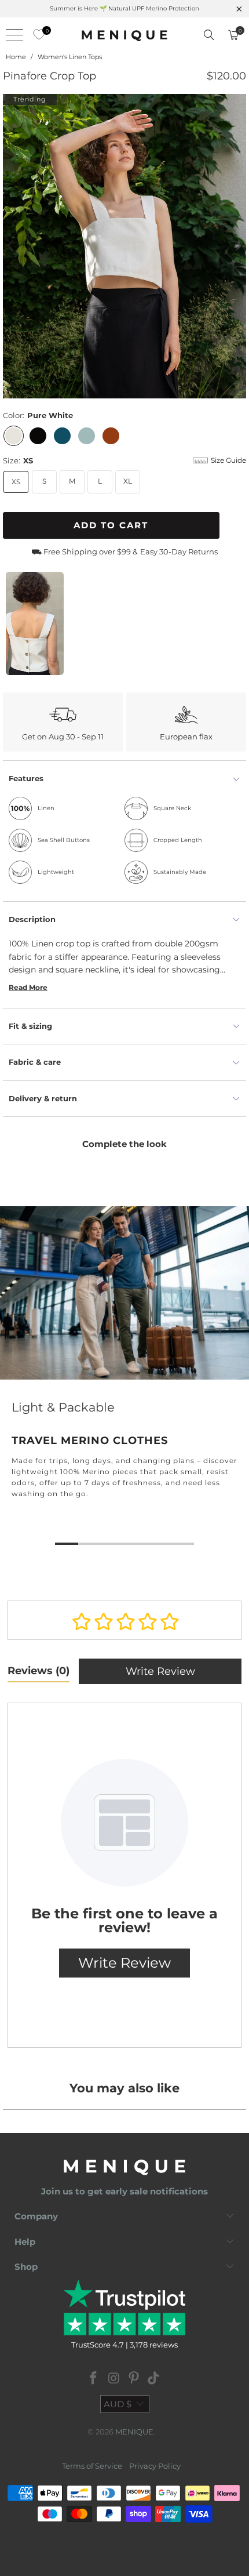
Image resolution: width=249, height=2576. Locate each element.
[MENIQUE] (125, 35)
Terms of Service (92, 2466)
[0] (36, 35)
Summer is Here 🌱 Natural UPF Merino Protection (124, 8)
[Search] (209, 35)
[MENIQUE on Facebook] (94, 2379)
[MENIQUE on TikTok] (154, 2379)
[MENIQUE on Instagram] (114, 2379)
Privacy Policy (155, 2466)
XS (16, 482)
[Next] (237, 246)
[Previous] (12, 246)
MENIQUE (134, 2432)
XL (128, 481)
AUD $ (118, 2404)
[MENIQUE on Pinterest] (134, 2379)
